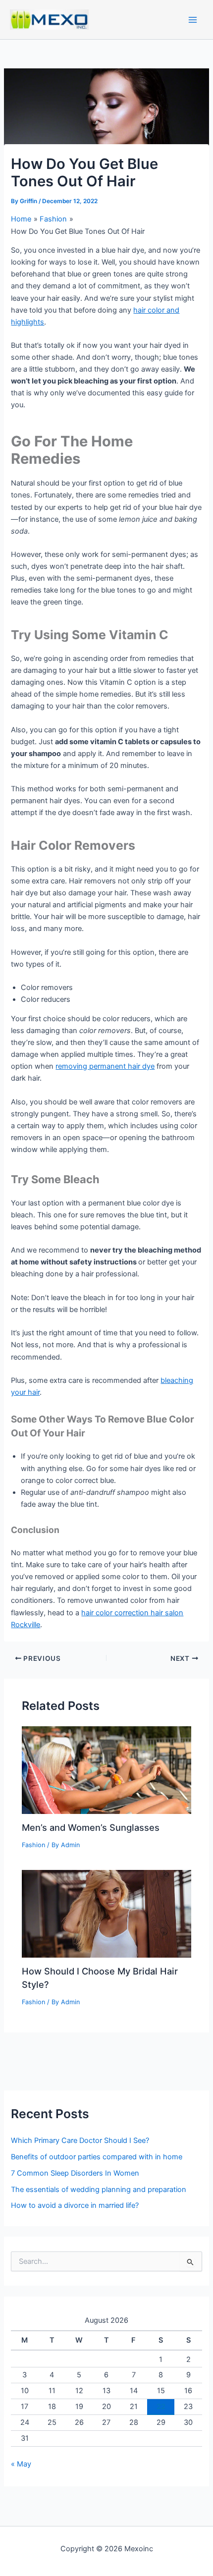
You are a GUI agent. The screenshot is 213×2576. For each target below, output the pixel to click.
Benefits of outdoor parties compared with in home (97, 2157)
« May (21, 2464)
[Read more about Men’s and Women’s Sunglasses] (106, 1769)
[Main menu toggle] (193, 20)
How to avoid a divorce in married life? (75, 2205)
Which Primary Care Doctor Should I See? (80, 2140)
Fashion (33, 1845)
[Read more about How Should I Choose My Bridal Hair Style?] (106, 1913)
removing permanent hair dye (105, 1066)
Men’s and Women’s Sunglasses (91, 1827)
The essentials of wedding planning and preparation (99, 2190)
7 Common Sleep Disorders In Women (75, 2173)
